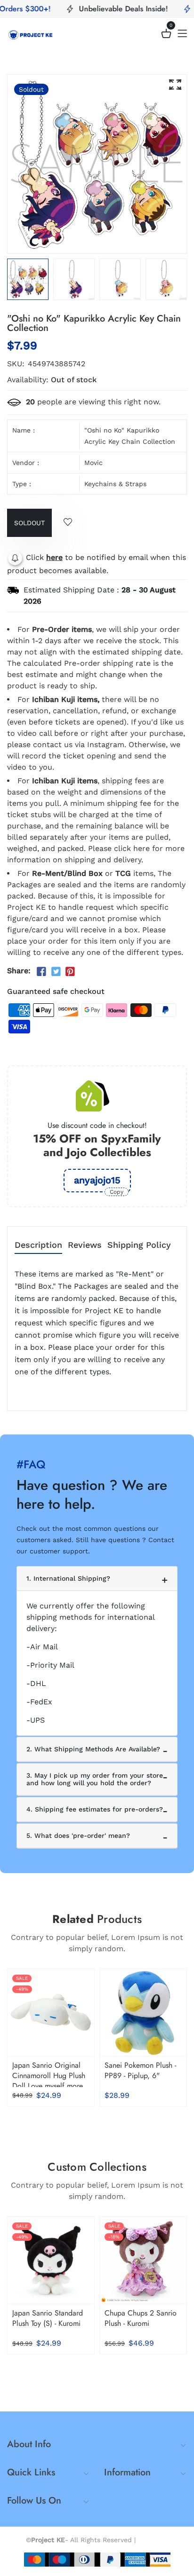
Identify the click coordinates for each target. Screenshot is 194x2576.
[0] (166, 35)
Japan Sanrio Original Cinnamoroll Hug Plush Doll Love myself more (49, 2076)
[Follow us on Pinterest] (70, 972)
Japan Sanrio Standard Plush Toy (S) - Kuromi (48, 2318)
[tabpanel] (74, 279)
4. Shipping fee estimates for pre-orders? (95, 1809)
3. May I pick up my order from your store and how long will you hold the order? (95, 1779)
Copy (117, 1192)
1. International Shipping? (68, 1578)
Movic (93, 463)
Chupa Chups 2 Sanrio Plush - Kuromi (141, 2318)
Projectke (153, 2540)
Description (38, 1245)
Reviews (85, 1245)
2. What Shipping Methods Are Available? (93, 1749)
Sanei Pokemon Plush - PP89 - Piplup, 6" (140, 2070)
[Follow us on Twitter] (56, 972)
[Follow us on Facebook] (41, 972)
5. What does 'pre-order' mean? (78, 1835)
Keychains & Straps (115, 484)
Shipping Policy (139, 1245)
